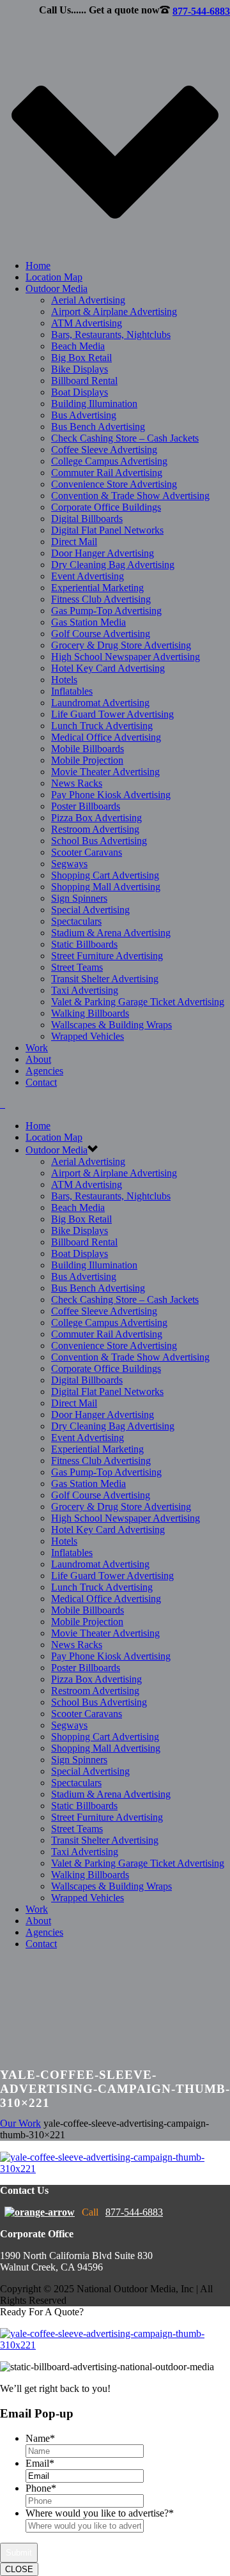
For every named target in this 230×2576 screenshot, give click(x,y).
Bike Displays (80, 369)
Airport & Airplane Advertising (114, 312)
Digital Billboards (87, 519)
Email (40, 2463)
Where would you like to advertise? (100, 2513)
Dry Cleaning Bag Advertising (113, 565)
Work (37, 1048)
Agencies (44, 1071)
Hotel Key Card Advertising (108, 668)
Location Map (54, 277)
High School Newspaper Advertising (126, 657)
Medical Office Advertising (106, 737)
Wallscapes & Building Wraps (111, 1025)
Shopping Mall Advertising (106, 887)
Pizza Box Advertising (96, 818)
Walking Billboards (90, 1013)
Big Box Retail (81, 358)
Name (40, 2438)
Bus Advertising (84, 415)
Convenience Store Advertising (114, 484)
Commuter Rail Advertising (107, 473)
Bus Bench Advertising (98, 427)
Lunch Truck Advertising (102, 726)
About (38, 1059)
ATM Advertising (87, 323)
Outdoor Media (57, 289)
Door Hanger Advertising (103, 553)
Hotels (64, 680)
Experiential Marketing (97, 588)
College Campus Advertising (109, 461)
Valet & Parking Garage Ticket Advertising (138, 1002)
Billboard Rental (84, 381)
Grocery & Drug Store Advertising (121, 645)
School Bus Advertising (99, 841)
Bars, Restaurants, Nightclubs (111, 335)
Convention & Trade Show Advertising (130, 496)
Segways (69, 864)
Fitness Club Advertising (101, 599)
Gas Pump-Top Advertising (106, 611)
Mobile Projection (87, 760)
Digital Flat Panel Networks (107, 530)
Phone (41, 2488)
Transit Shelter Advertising (105, 979)
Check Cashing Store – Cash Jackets (125, 438)
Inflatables (72, 691)
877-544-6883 (201, 11)
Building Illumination (94, 404)
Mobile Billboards (88, 749)
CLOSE (19, 2569)
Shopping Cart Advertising (105, 875)
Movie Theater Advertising (105, 772)
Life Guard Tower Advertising (112, 714)
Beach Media (78, 346)
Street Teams (77, 967)
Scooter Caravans (87, 852)
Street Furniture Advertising (107, 956)
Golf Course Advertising (101, 634)
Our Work (20, 2123)
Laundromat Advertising (100, 703)
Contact (41, 1082)
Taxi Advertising (85, 990)
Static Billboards (84, 944)
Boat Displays (80, 392)
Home (38, 266)
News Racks (77, 783)
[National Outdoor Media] (3, 1104)
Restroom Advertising (95, 829)
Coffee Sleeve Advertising (104, 450)
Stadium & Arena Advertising (111, 933)
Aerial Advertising (88, 300)
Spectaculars (76, 921)
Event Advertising (88, 576)
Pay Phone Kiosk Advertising (111, 795)
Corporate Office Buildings (106, 507)
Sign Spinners (79, 898)
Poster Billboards (86, 806)
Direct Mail (74, 542)
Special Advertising (90, 910)
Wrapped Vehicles (88, 1036)
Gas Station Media (88, 622)
